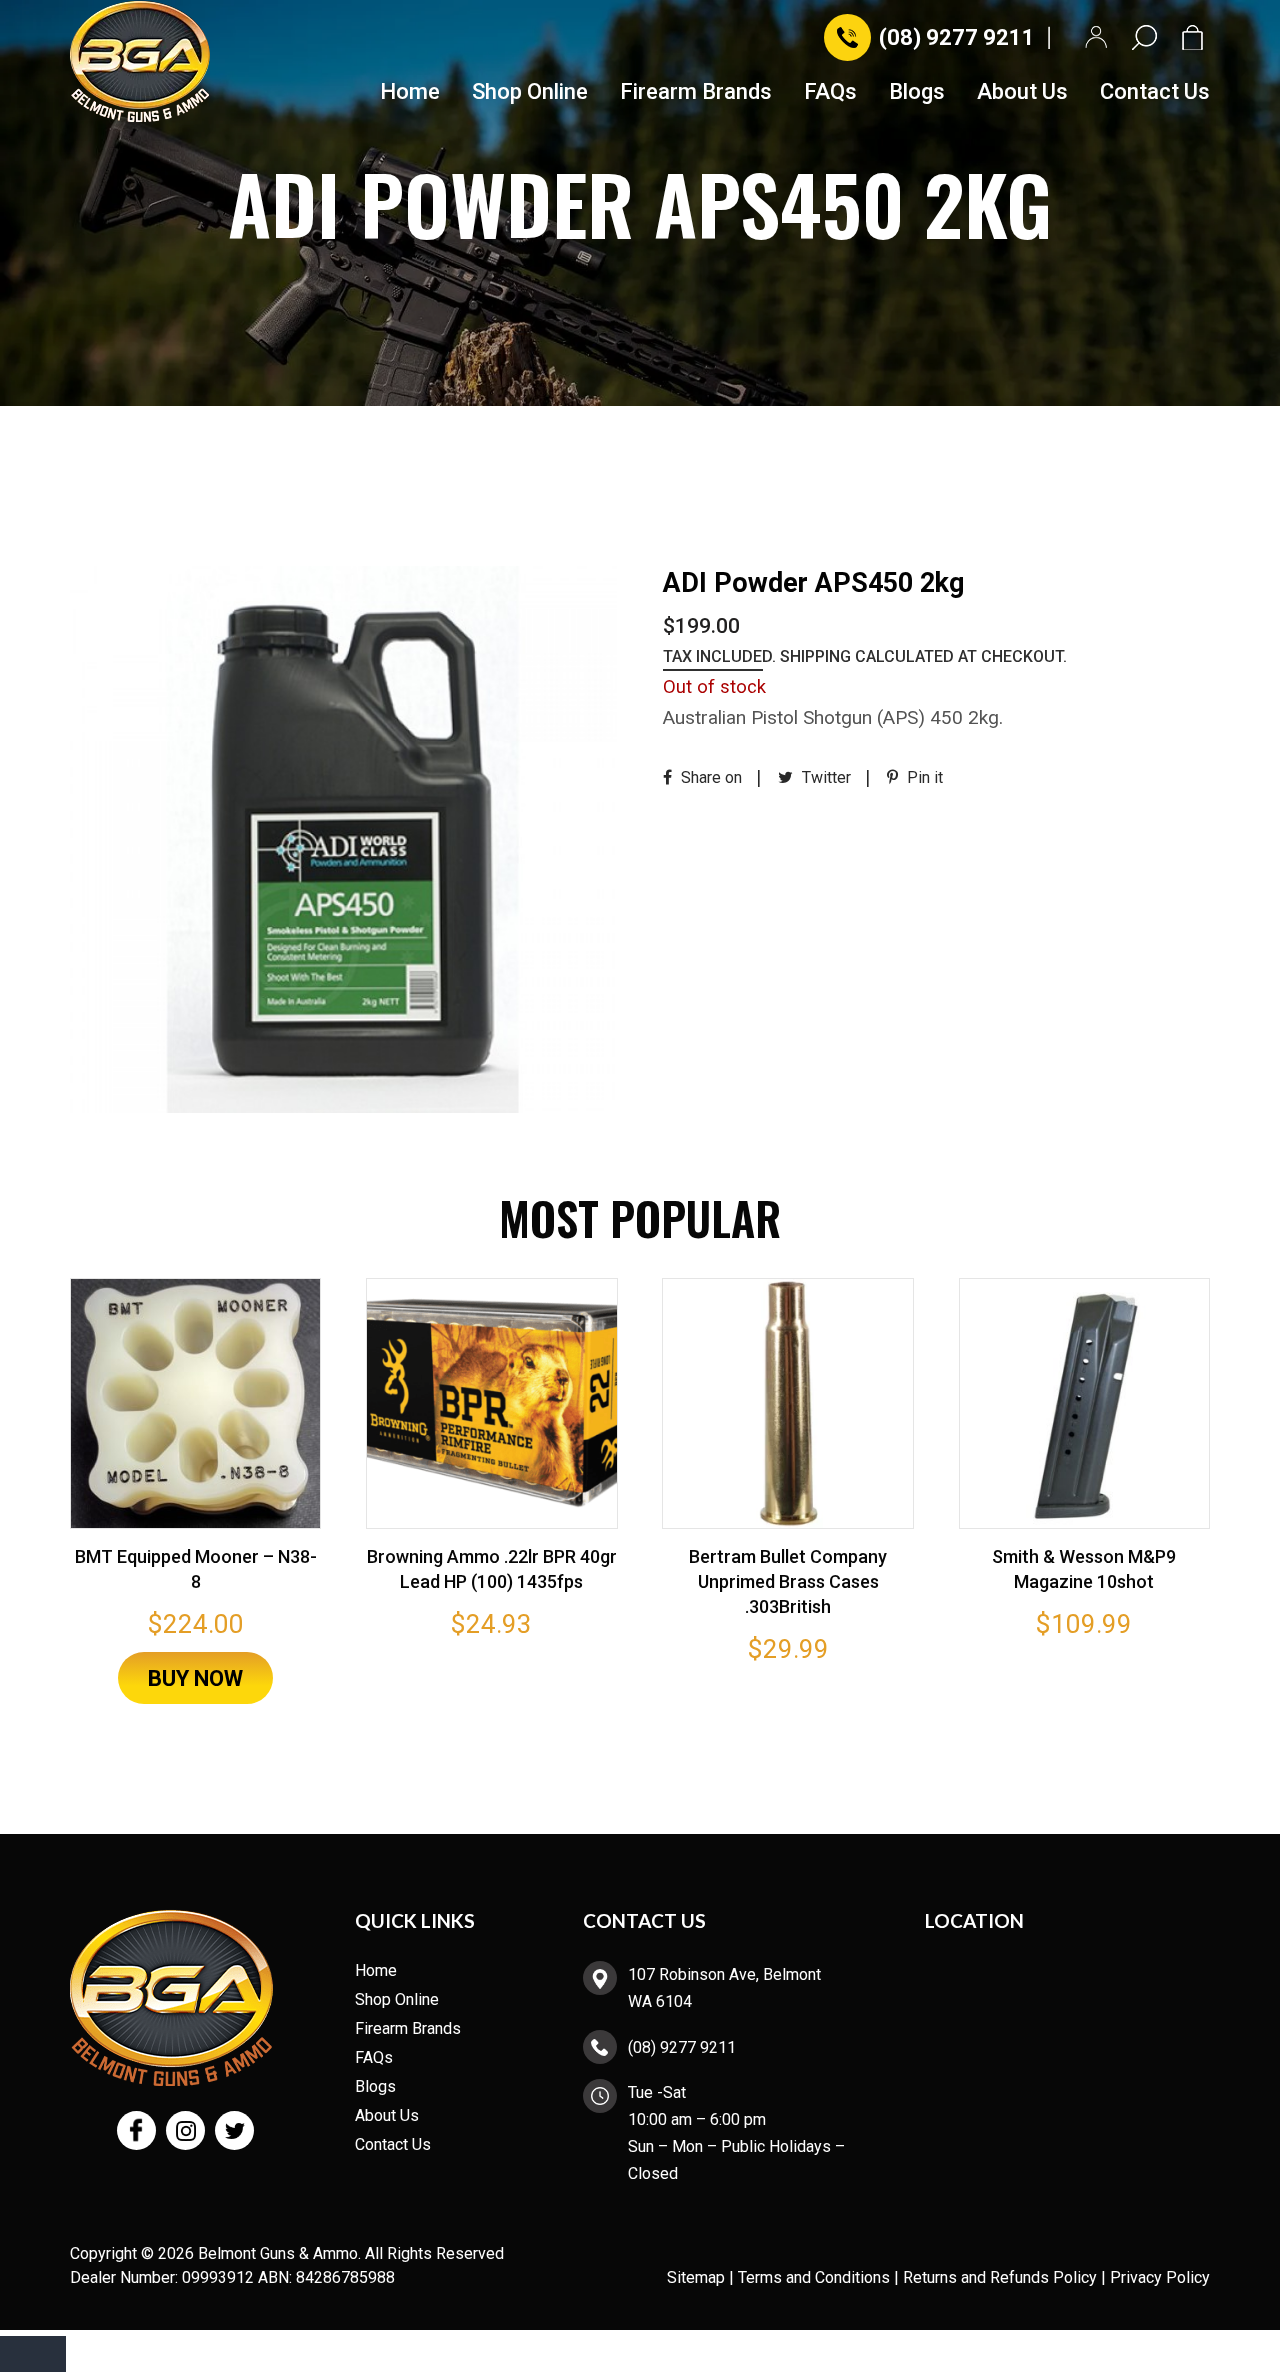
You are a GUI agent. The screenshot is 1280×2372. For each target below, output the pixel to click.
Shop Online (530, 92)
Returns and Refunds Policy (1000, 2277)
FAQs (830, 92)
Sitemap (696, 2277)
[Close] (33, 2354)
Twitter (824, 777)
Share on (709, 777)
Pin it (923, 777)
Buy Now (195, 1678)
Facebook (136, 2130)
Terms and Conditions (814, 2277)
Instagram (185, 2130)
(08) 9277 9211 (957, 37)
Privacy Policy (1160, 2277)
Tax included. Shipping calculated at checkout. (865, 656)
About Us (1022, 92)
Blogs (917, 92)
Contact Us (1155, 92)
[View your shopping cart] (1196, 37)
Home (410, 92)
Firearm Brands (696, 92)
